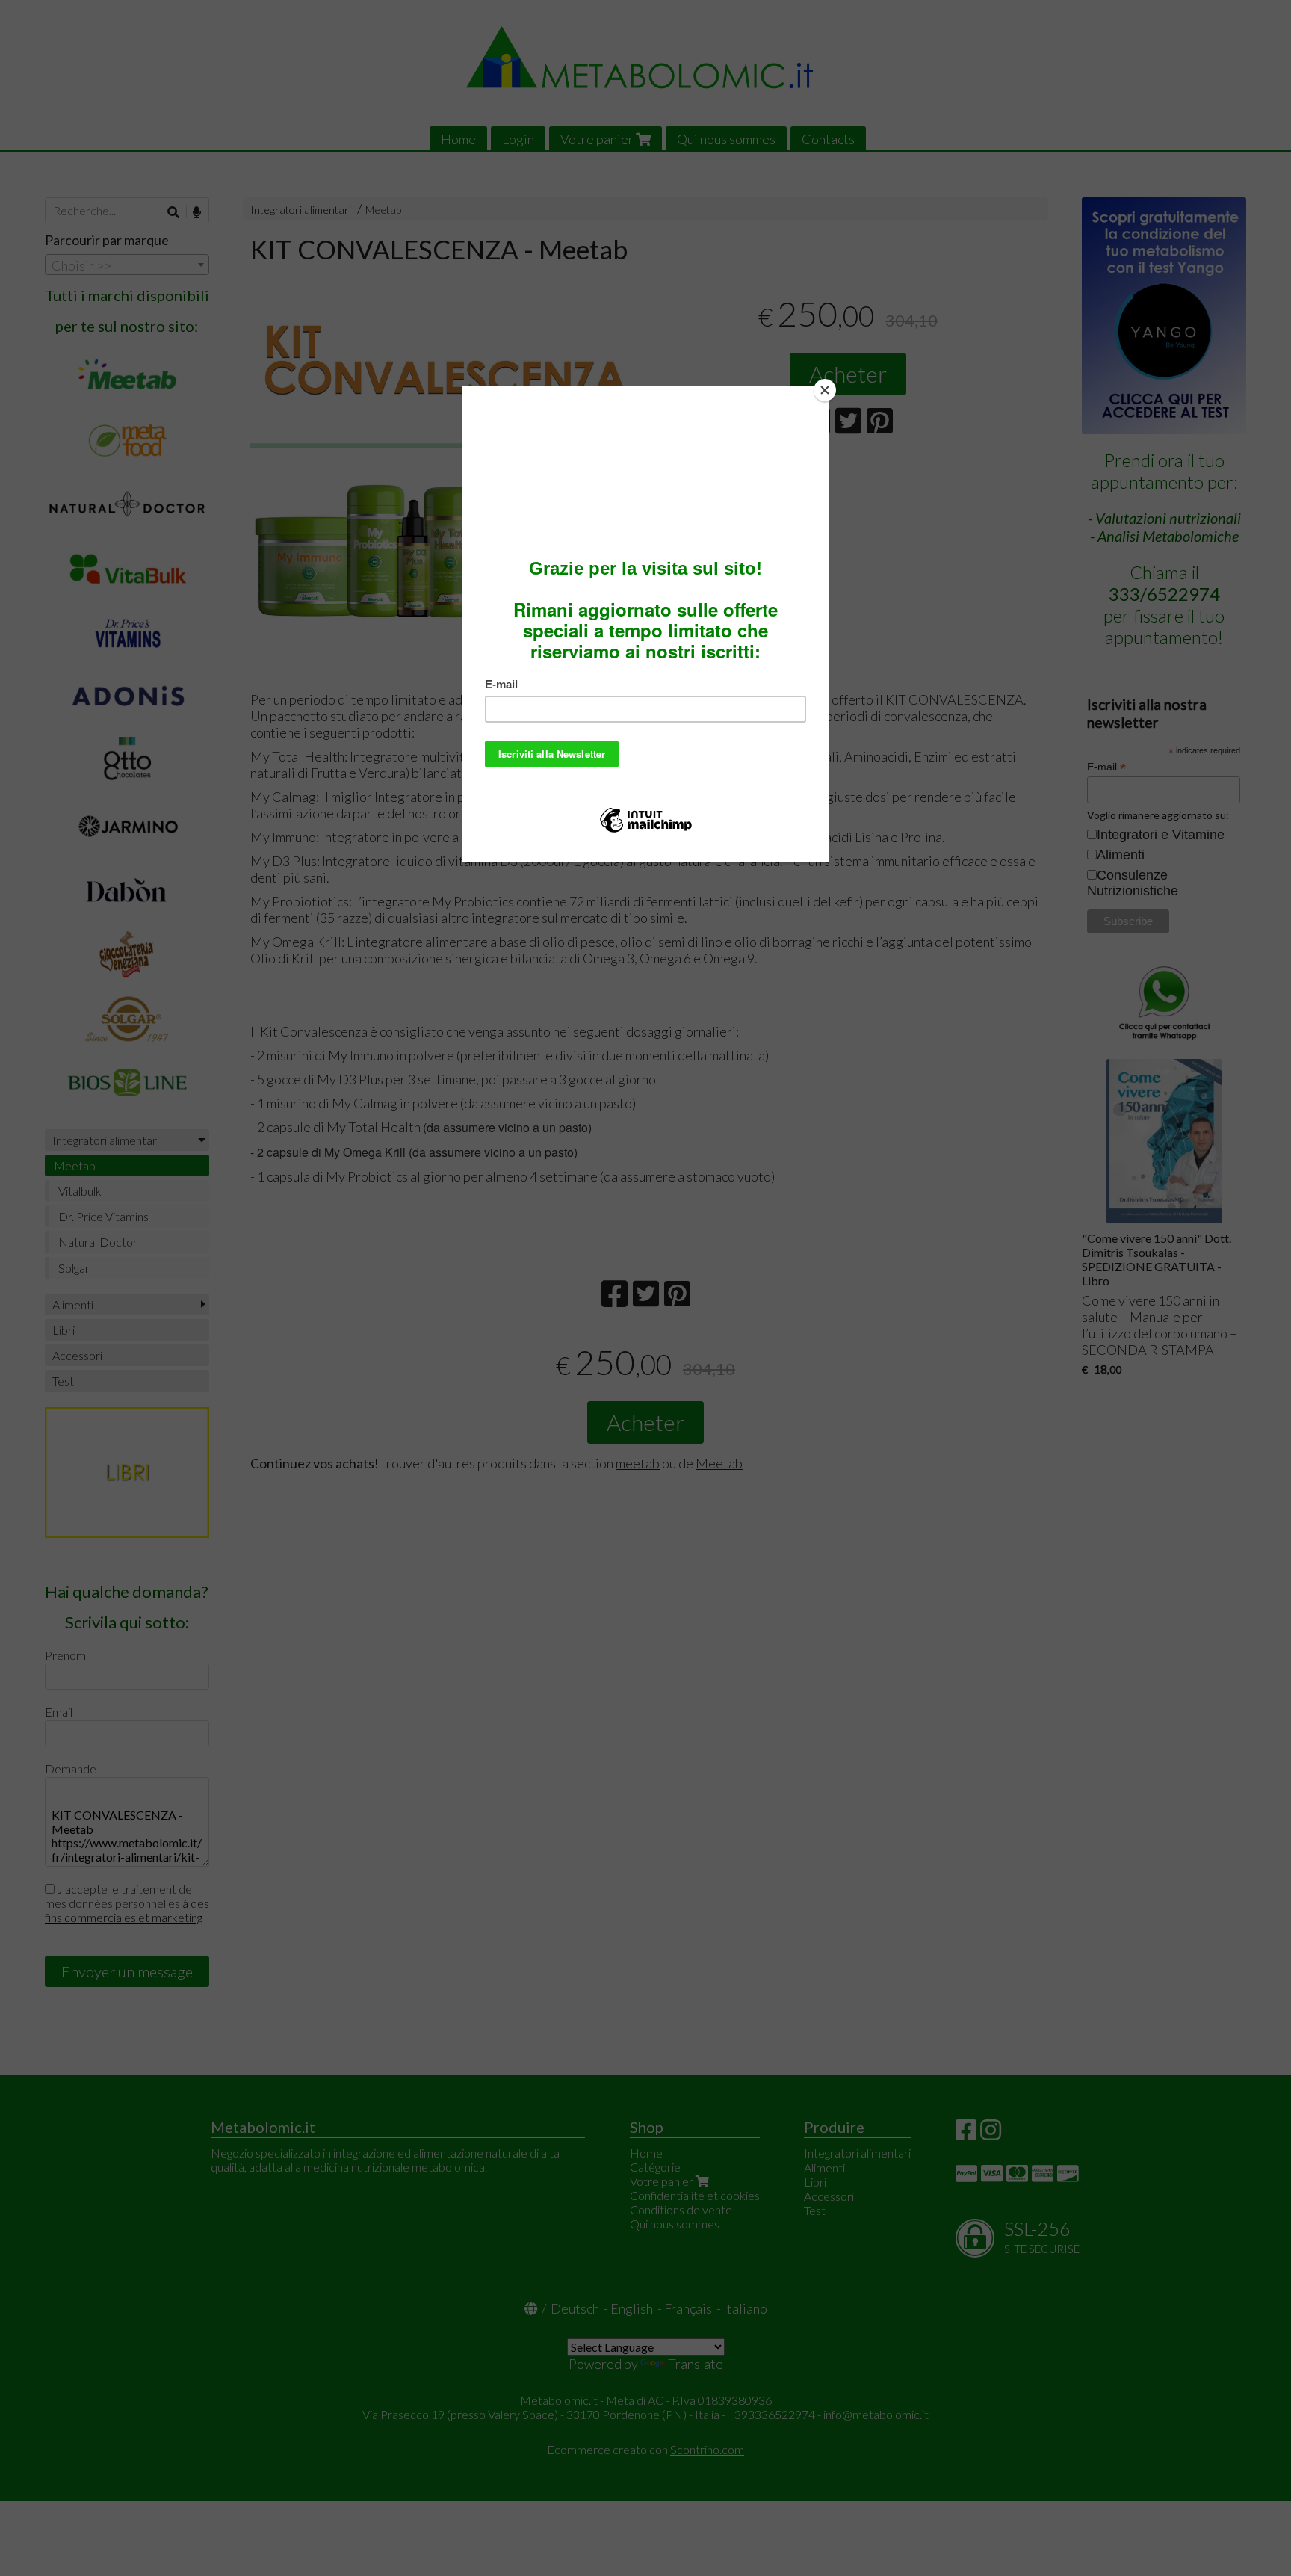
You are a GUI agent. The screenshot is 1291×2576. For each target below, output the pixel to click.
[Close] (825, 390)
